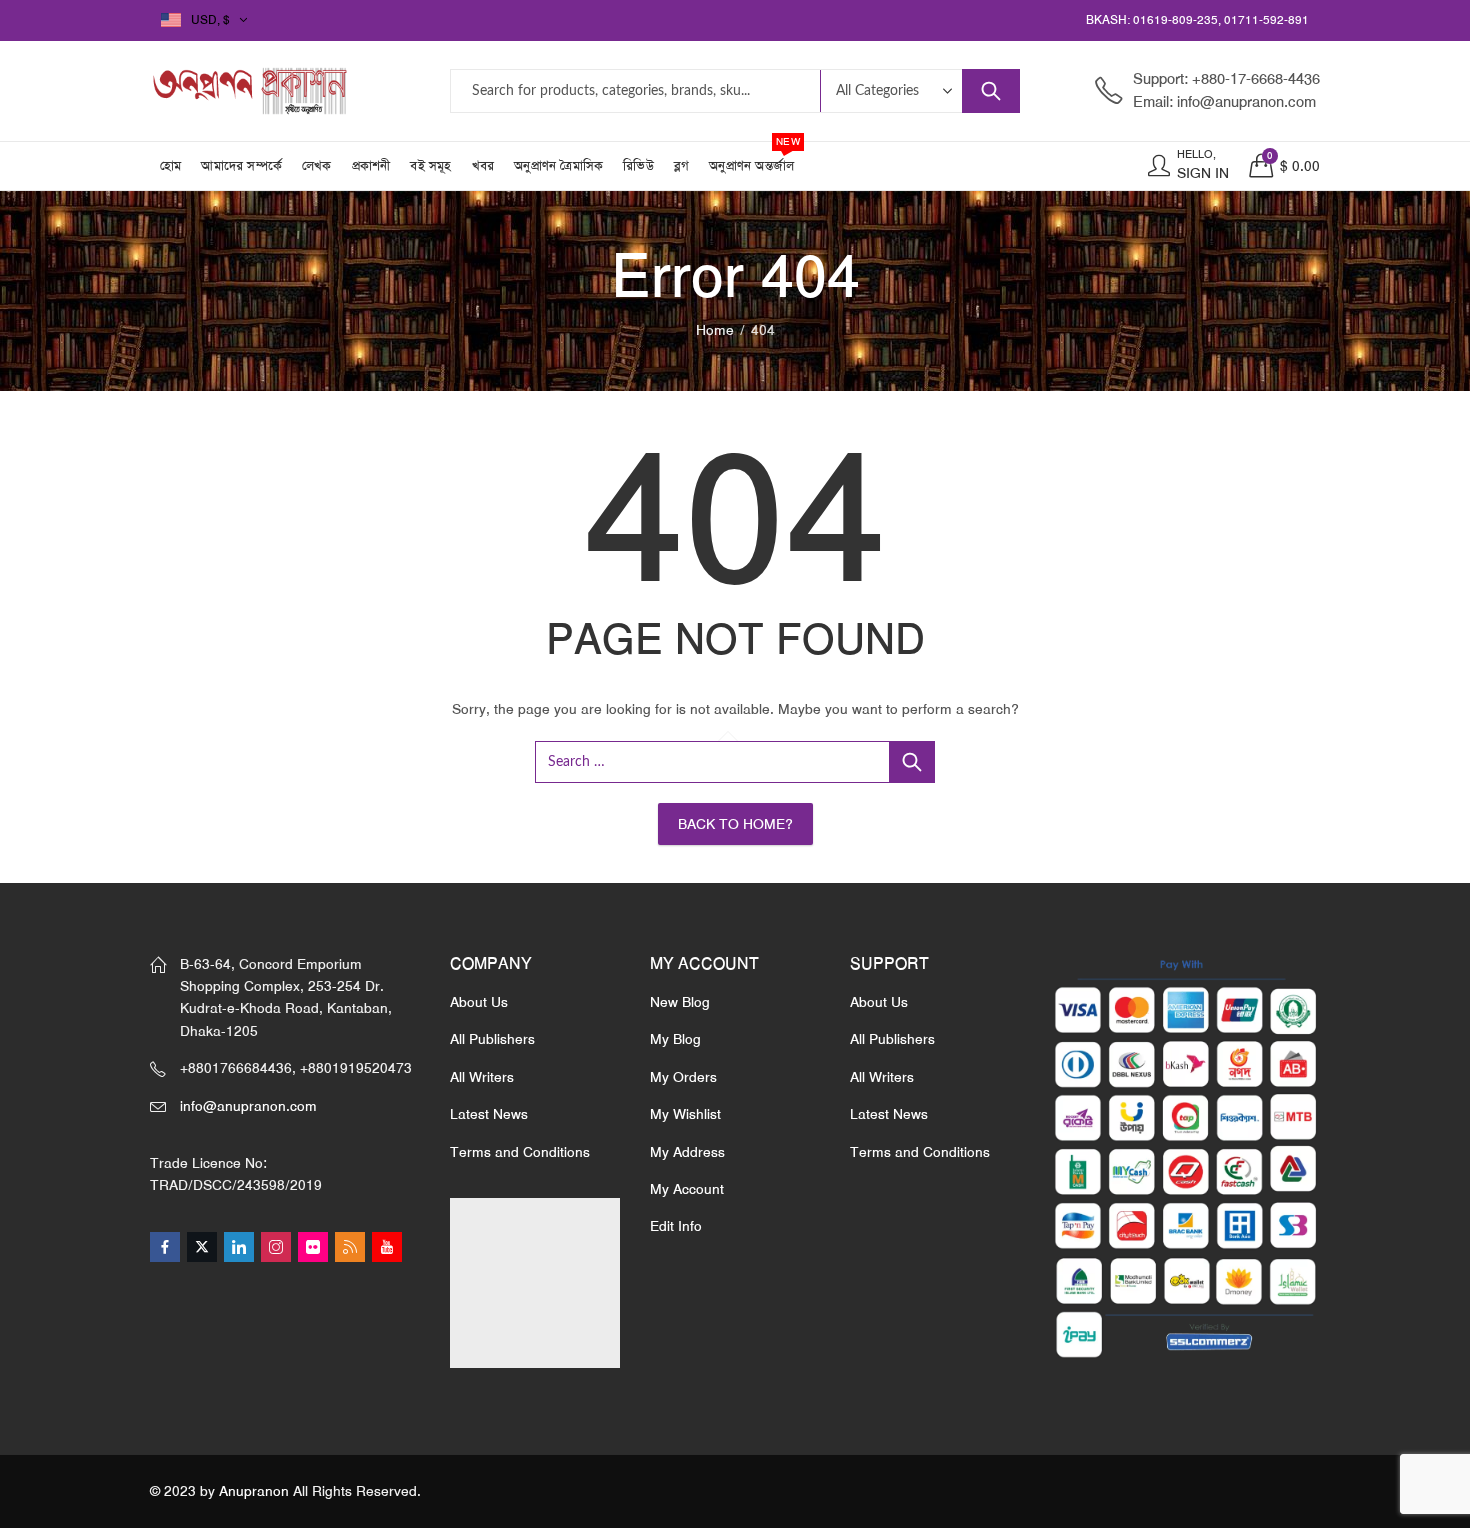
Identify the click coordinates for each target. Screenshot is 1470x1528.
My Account (687, 1189)
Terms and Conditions (520, 1152)
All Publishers (492, 1039)
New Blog (680, 1002)
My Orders (683, 1077)
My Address (687, 1152)
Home (715, 330)
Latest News (489, 1114)
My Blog (675, 1039)
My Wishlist (685, 1114)
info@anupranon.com (248, 1106)
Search (991, 91)
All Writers (482, 1077)
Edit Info (676, 1226)
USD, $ (210, 20)
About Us (479, 1002)
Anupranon (254, 1491)
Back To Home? (735, 824)
